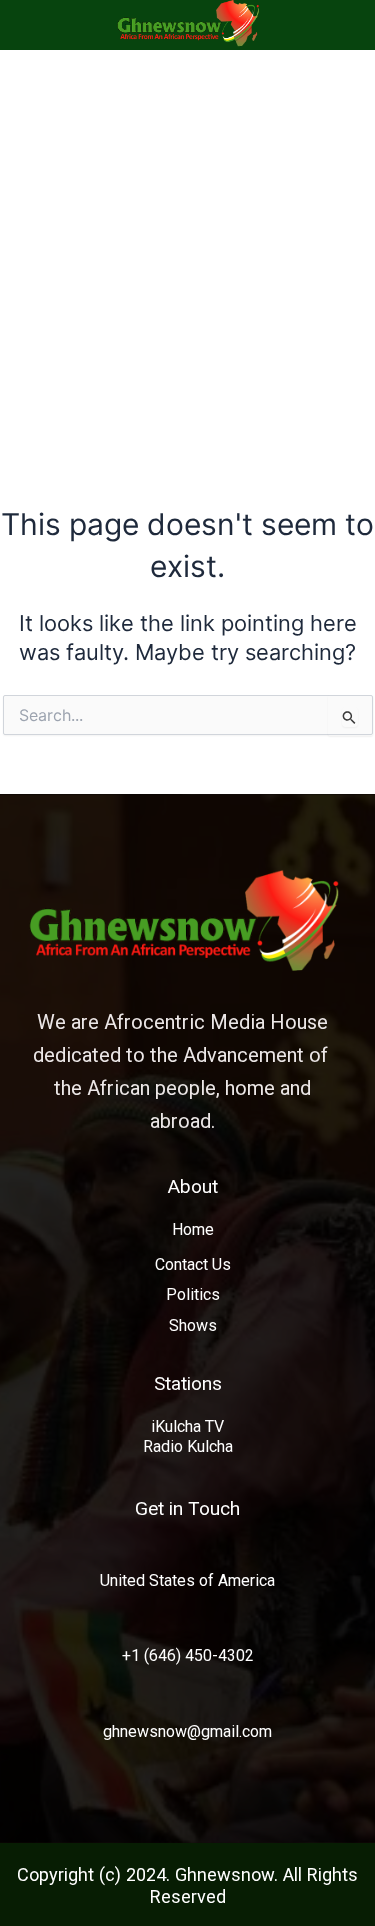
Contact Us (193, 1264)
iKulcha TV (187, 1426)
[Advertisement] (187, 247)
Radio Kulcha (188, 1446)
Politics (193, 1294)
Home (193, 1229)
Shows (193, 1325)
